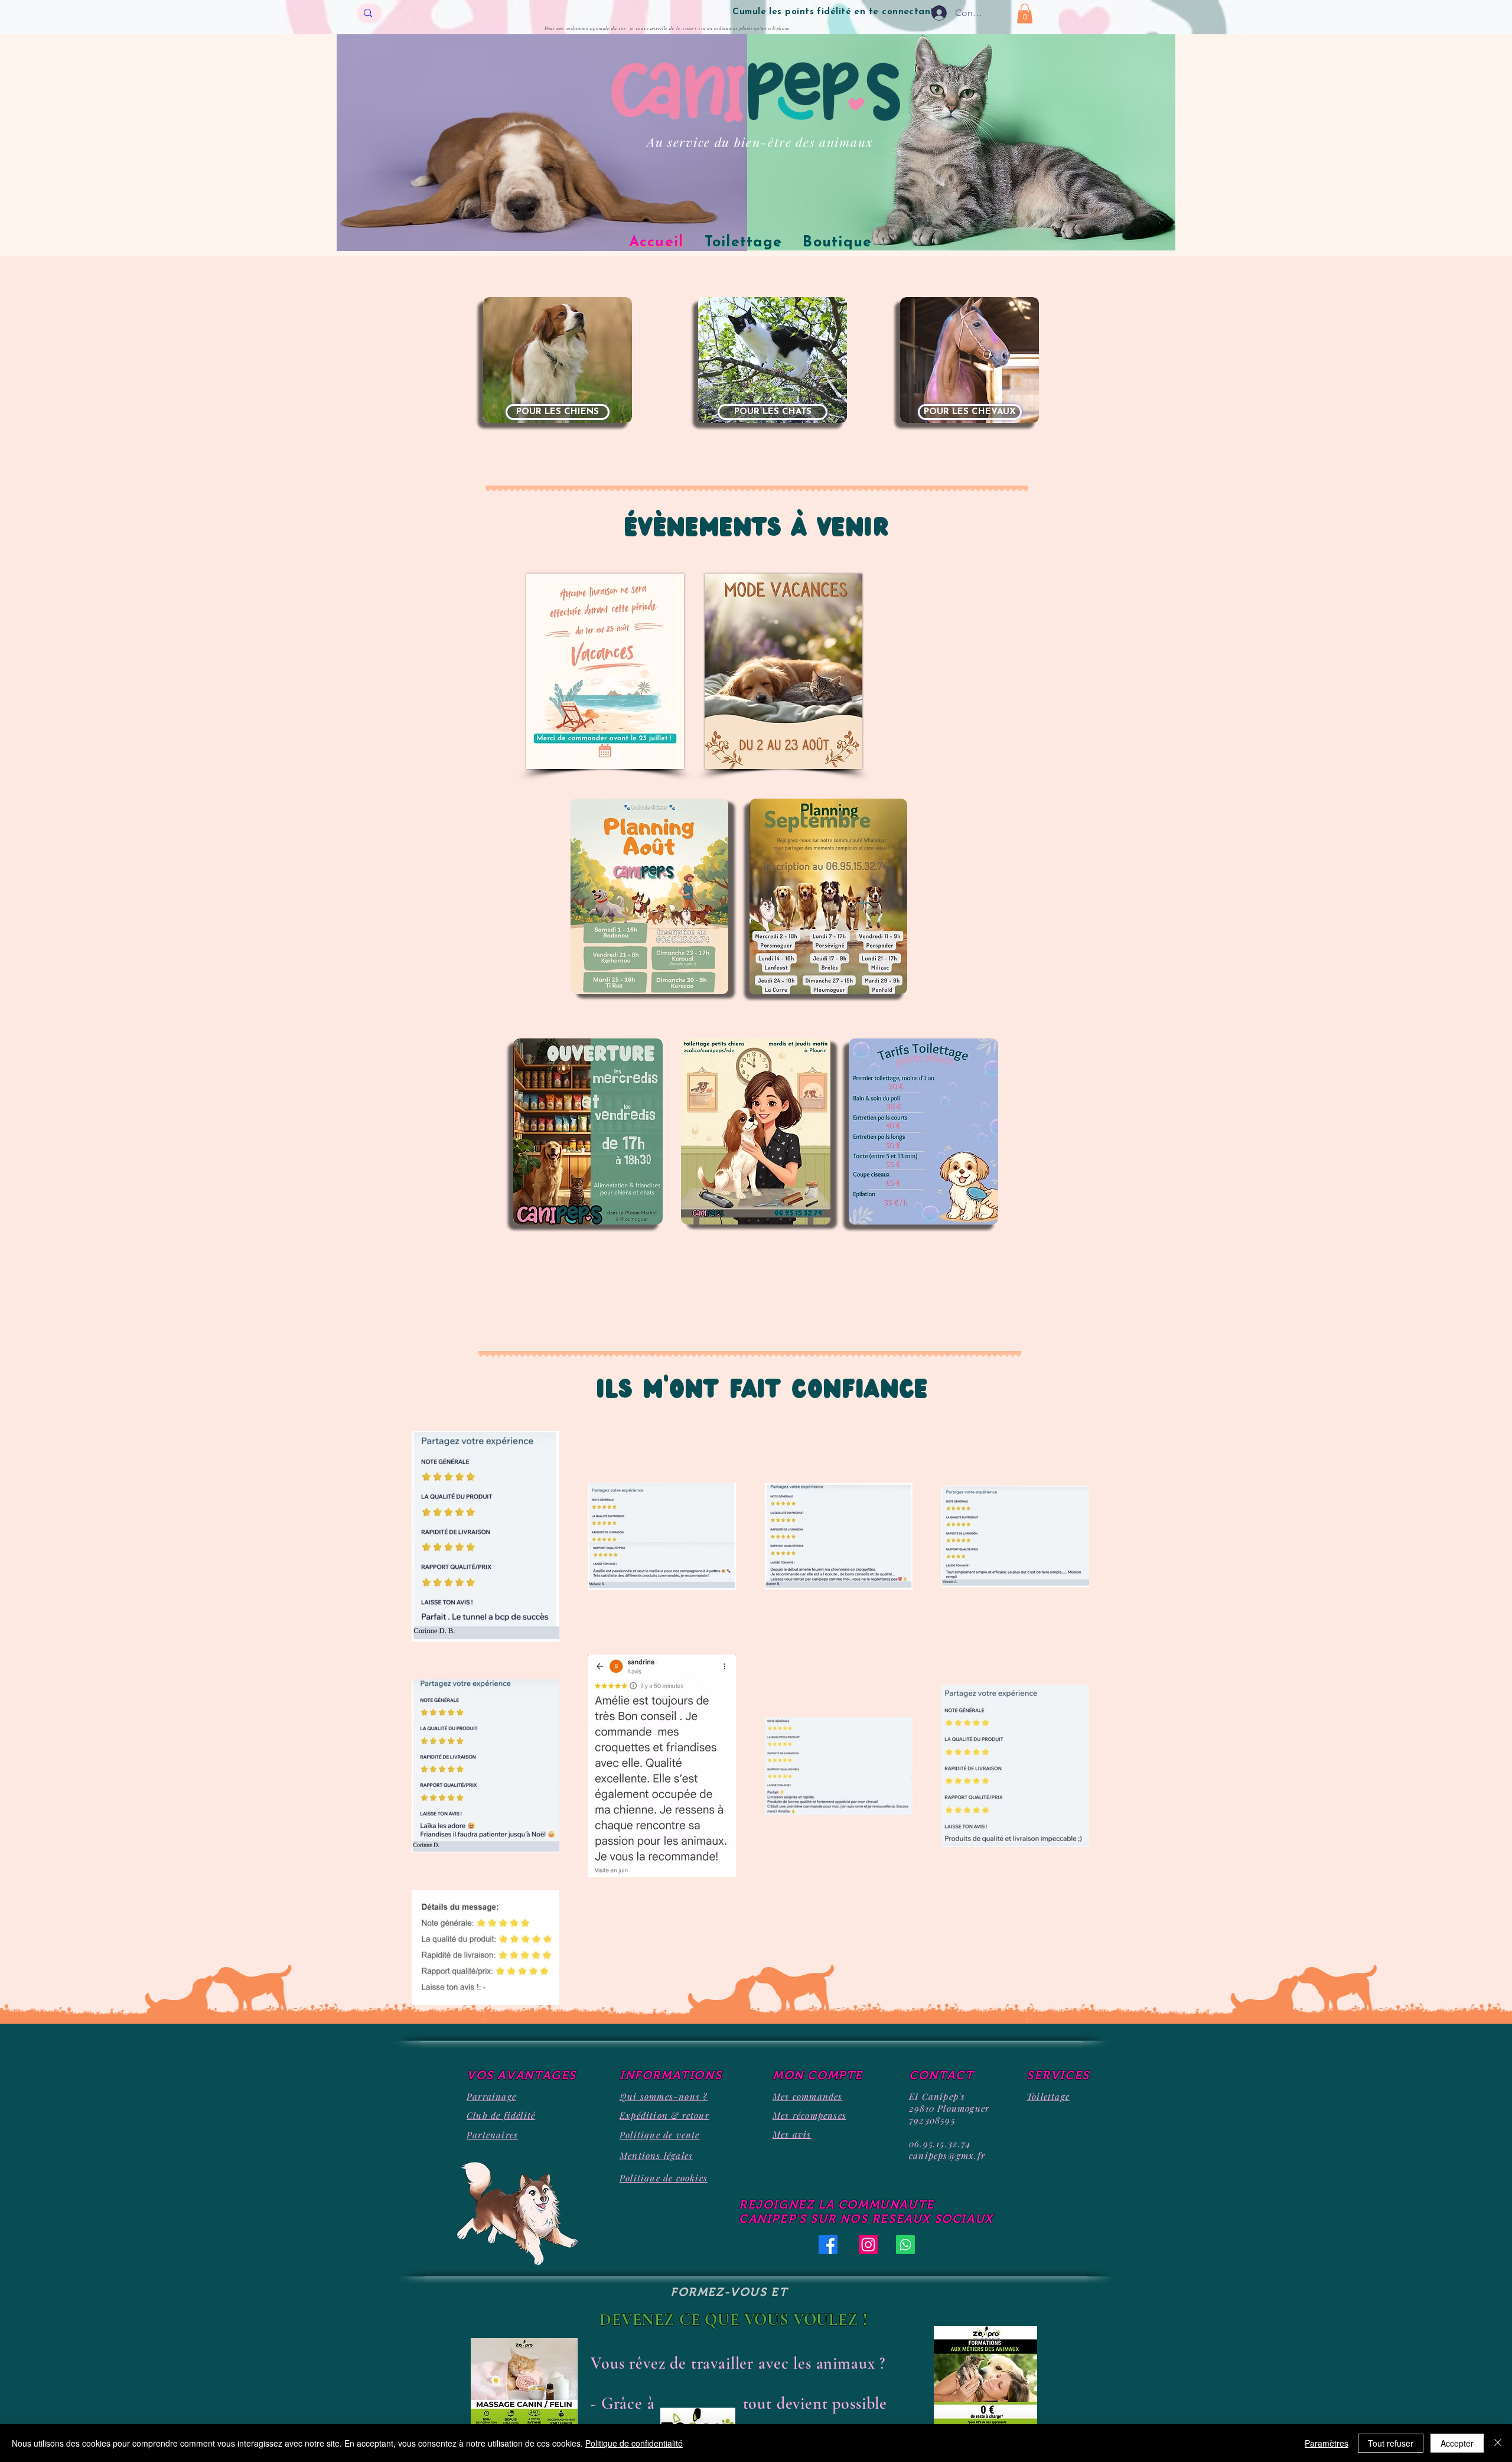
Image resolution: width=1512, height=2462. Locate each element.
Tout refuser (1391, 2443)
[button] (1025, 13)
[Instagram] (868, 2245)
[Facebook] (828, 2245)
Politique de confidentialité (634, 2443)
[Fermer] (1498, 2443)
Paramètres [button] (1327, 2443)
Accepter (1457, 2443)
